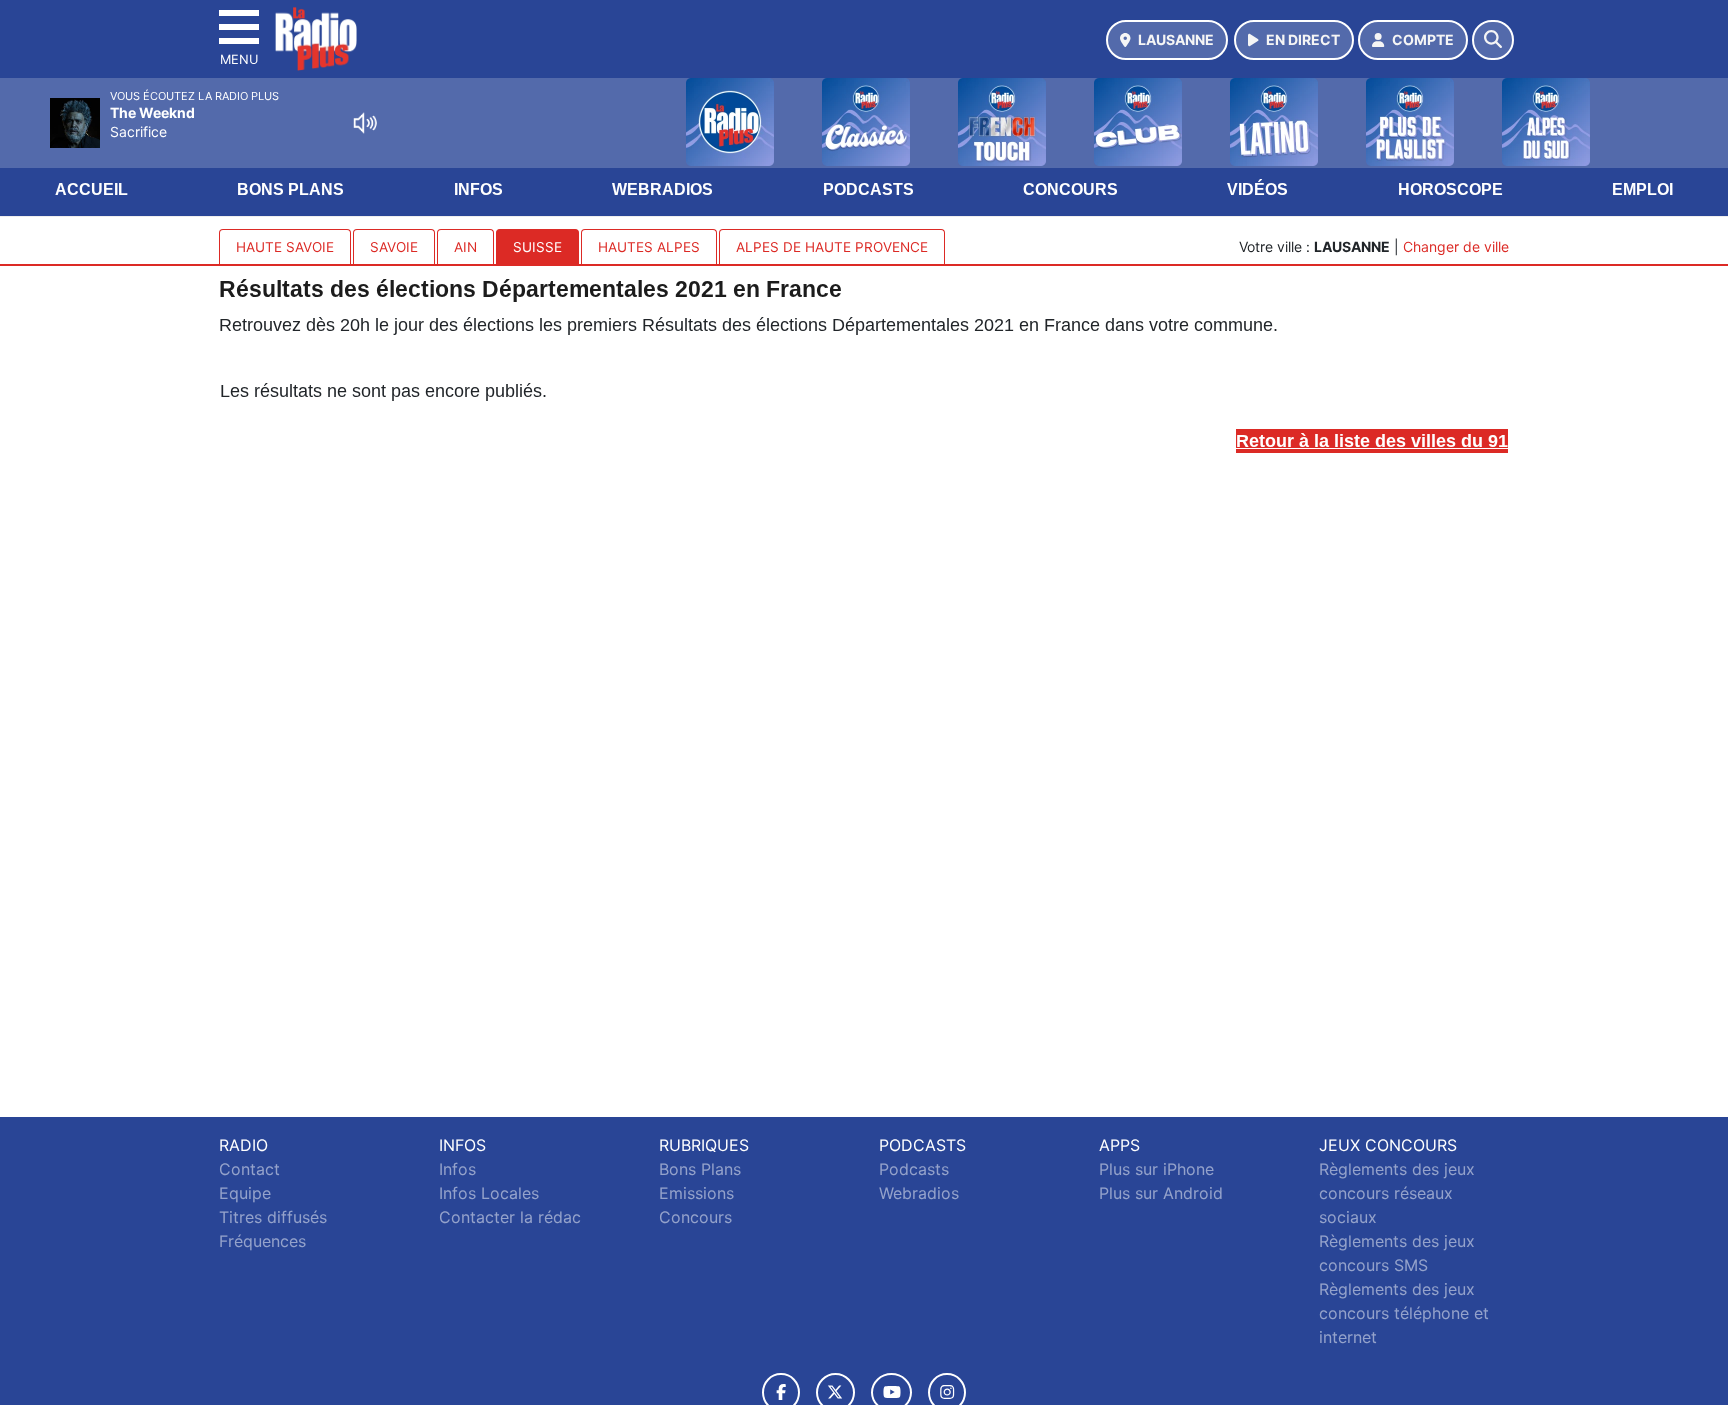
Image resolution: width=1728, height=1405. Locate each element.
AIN (465, 247)
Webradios (662, 189)
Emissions (696, 1193)
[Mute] (365, 123)
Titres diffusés (273, 1217)
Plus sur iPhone (1156, 1169)
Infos (478, 189)
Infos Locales (489, 1193)
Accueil (91, 189)
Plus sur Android (1161, 1193)
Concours (1070, 189)
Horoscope (1450, 189)
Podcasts (868, 189)
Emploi (1642, 189)
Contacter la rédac (510, 1217)
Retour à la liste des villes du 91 (1372, 441)
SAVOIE (394, 247)
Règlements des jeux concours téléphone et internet (1404, 1313)
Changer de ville (1456, 246)
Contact (249, 1169)
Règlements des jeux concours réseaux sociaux (1397, 1193)
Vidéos (1257, 189)
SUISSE (537, 247)
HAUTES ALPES (649, 247)
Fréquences (262, 1241)
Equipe (245, 1193)
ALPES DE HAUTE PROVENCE (832, 247)
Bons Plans (290, 189)
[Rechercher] (1493, 40)
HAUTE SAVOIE (285, 247)
